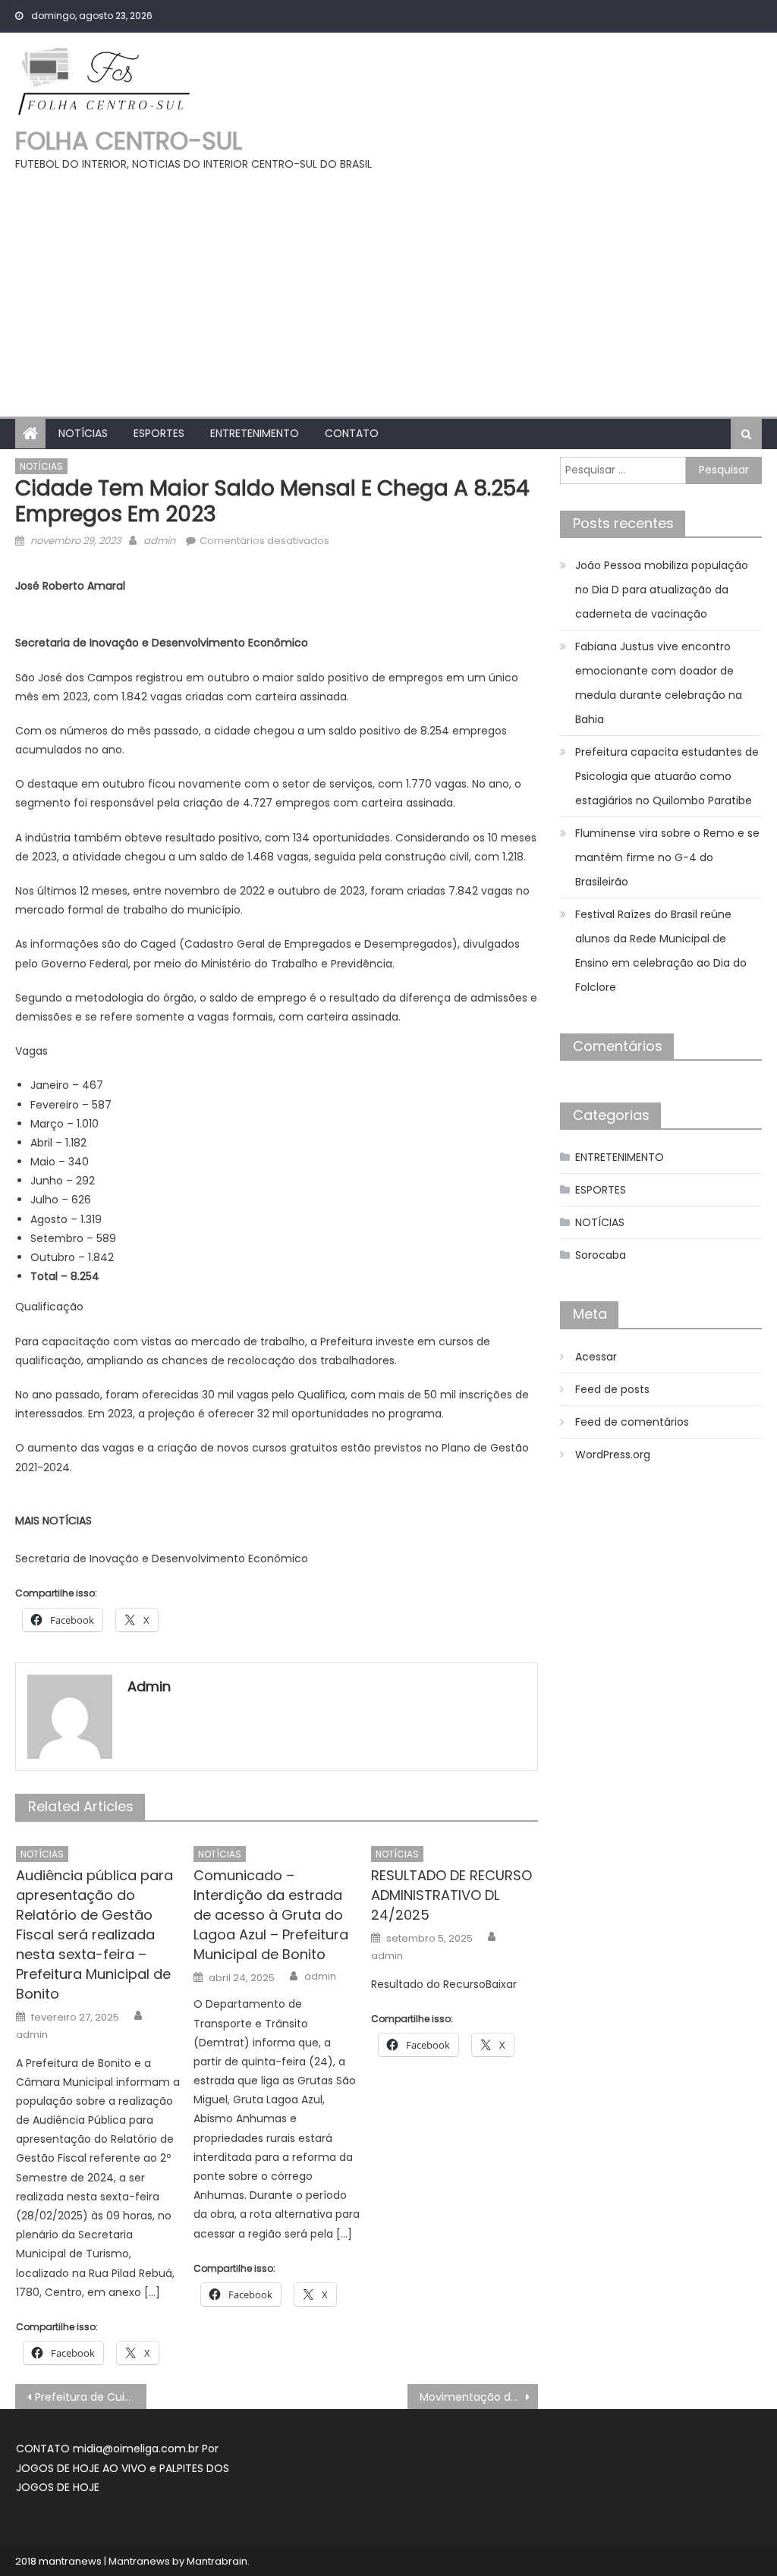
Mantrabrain (217, 2561)
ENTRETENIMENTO (255, 433)
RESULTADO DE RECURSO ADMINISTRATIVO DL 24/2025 (451, 1895)
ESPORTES (159, 433)
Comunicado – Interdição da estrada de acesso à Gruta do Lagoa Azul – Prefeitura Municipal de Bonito (271, 1915)
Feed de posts (612, 1389)
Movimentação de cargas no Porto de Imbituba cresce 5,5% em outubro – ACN (479, 2397)
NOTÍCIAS (83, 433)
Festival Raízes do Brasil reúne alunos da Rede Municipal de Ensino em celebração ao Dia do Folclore (661, 951)
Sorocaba (601, 1255)
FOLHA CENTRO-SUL (129, 141)
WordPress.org (613, 1455)
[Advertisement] (388, 288)
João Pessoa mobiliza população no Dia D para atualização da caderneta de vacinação (662, 590)
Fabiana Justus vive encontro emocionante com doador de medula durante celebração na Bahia (659, 683)
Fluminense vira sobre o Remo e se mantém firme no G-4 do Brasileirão (667, 857)
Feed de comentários (632, 1422)
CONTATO (352, 433)
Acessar (596, 1357)
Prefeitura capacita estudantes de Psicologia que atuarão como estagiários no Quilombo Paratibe (667, 776)
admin (159, 541)
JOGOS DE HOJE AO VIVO (83, 2468)
